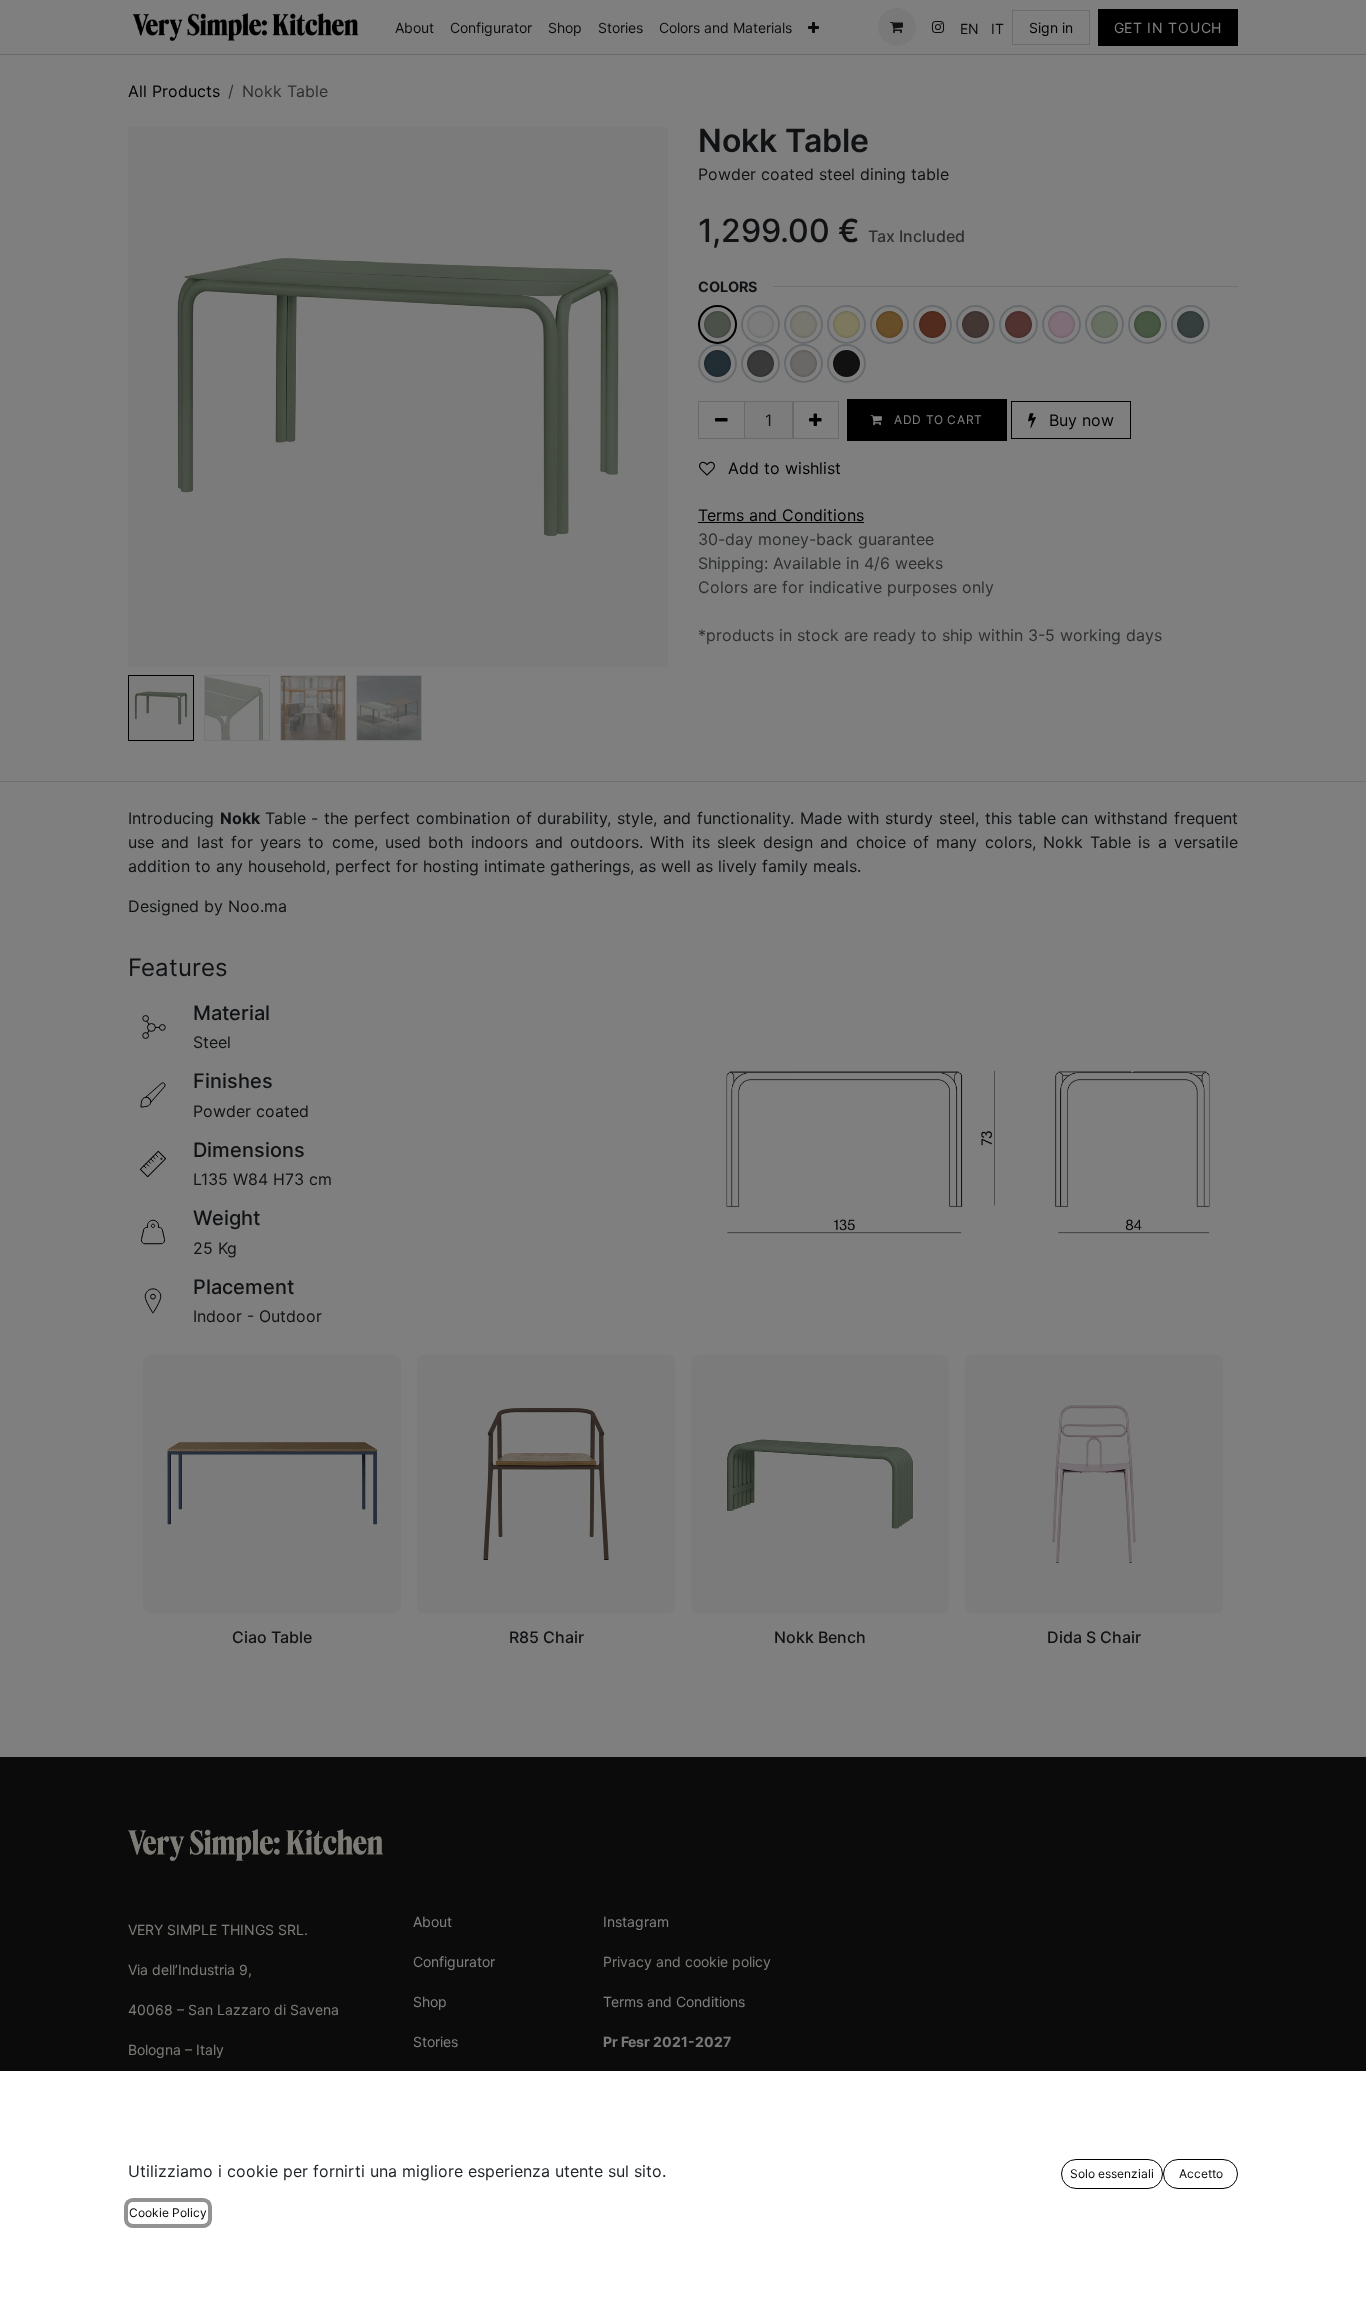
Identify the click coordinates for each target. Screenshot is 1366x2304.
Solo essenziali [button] (1112, 2173)
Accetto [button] (1201, 2173)
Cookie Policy (168, 2212)
